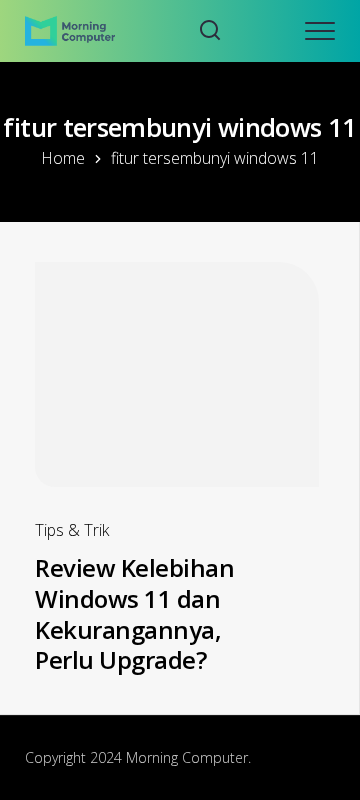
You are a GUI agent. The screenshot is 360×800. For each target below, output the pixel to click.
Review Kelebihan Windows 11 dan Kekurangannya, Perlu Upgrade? (134, 613)
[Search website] (210, 31)
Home (63, 158)
